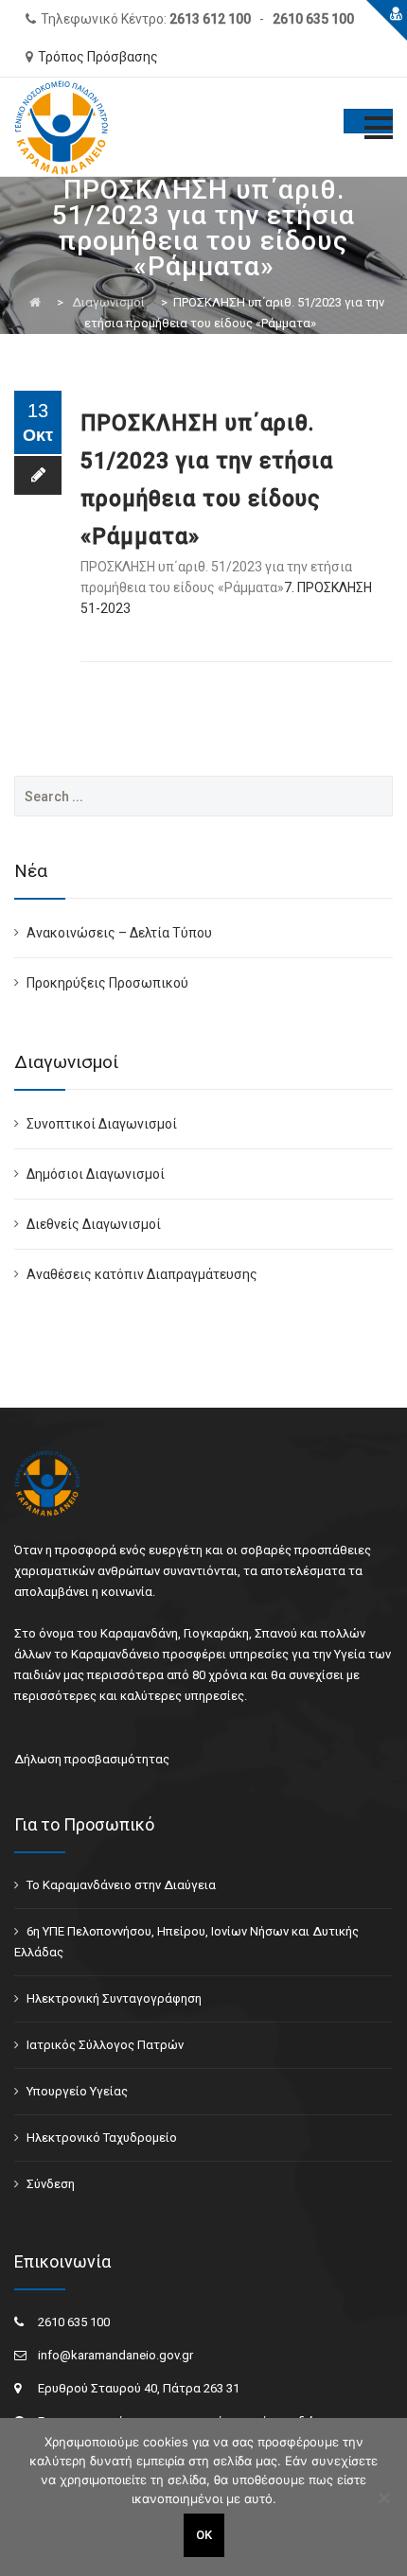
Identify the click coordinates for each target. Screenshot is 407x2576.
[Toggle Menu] (368, 121)
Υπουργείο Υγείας (77, 2091)
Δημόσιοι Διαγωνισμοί (96, 1174)
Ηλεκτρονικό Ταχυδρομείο (102, 2138)
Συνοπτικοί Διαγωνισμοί (102, 1124)
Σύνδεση (51, 2184)
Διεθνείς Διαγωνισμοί (94, 1224)
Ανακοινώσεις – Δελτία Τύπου (119, 933)
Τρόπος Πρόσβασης (98, 57)
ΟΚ (204, 2535)
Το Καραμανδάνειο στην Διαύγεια (121, 1885)
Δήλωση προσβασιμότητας (92, 1759)
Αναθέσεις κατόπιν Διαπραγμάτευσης (142, 1274)
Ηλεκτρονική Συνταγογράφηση (114, 1998)
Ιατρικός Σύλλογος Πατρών (105, 2045)
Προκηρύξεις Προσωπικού (107, 983)
